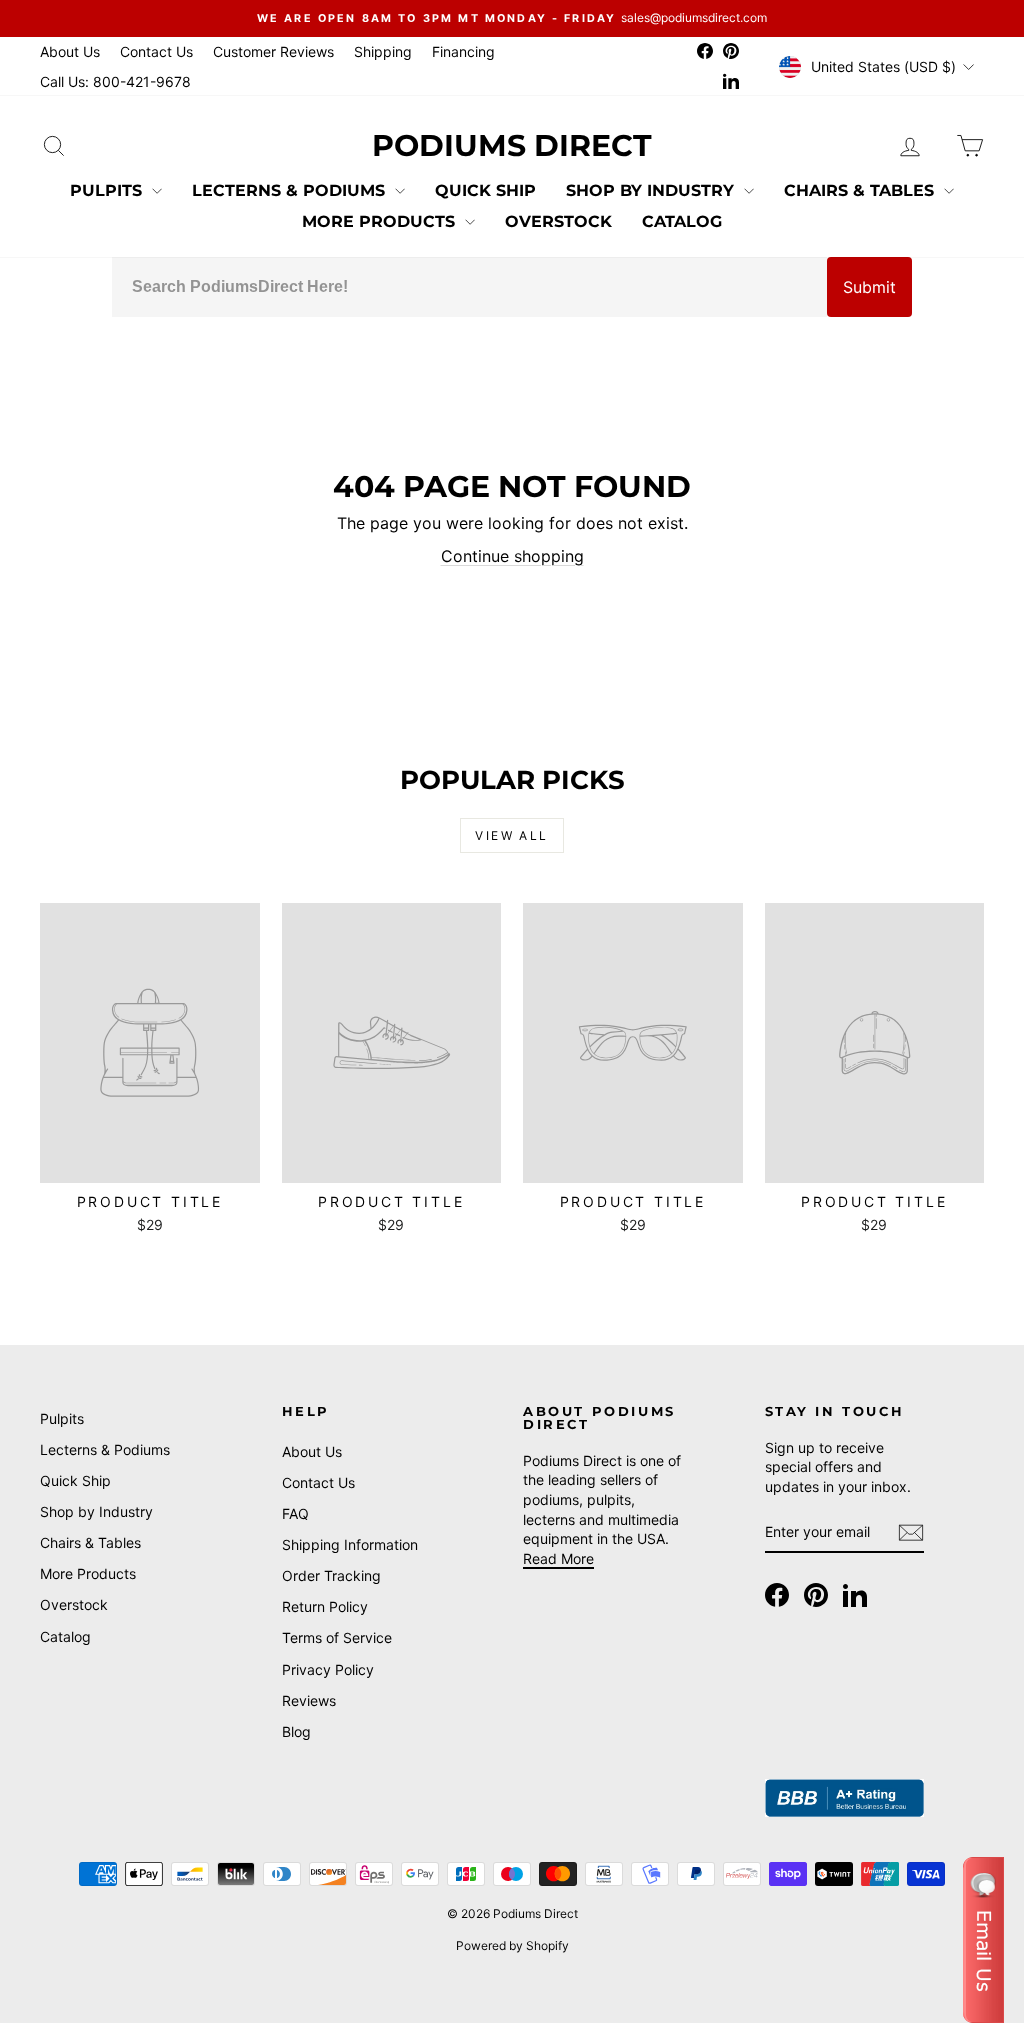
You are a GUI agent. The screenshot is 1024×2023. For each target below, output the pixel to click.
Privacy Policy (328, 1669)
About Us (70, 51)
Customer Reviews (273, 51)
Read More (558, 1558)
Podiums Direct (512, 145)
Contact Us (156, 51)
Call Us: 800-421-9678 (115, 81)
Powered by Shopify (512, 1945)
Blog (296, 1731)
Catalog (682, 221)
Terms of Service (337, 1637)
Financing (463, 51)
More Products (381, 221)
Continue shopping (512, 556)
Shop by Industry (652, 190)
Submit (869, 287)
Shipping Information (350, 1544)
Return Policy (325, 1606)
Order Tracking (331, 1575)
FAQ (295, 1513)
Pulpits (108, 190)
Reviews (309, 1700)
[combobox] (469, 287)
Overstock (558, 221)
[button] (983, 1940)
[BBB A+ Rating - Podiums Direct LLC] (845, 1798)
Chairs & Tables (861, 190)
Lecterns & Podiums (291, 190)
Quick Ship (485, 190)
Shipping (383, 51)
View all (511, 835)
